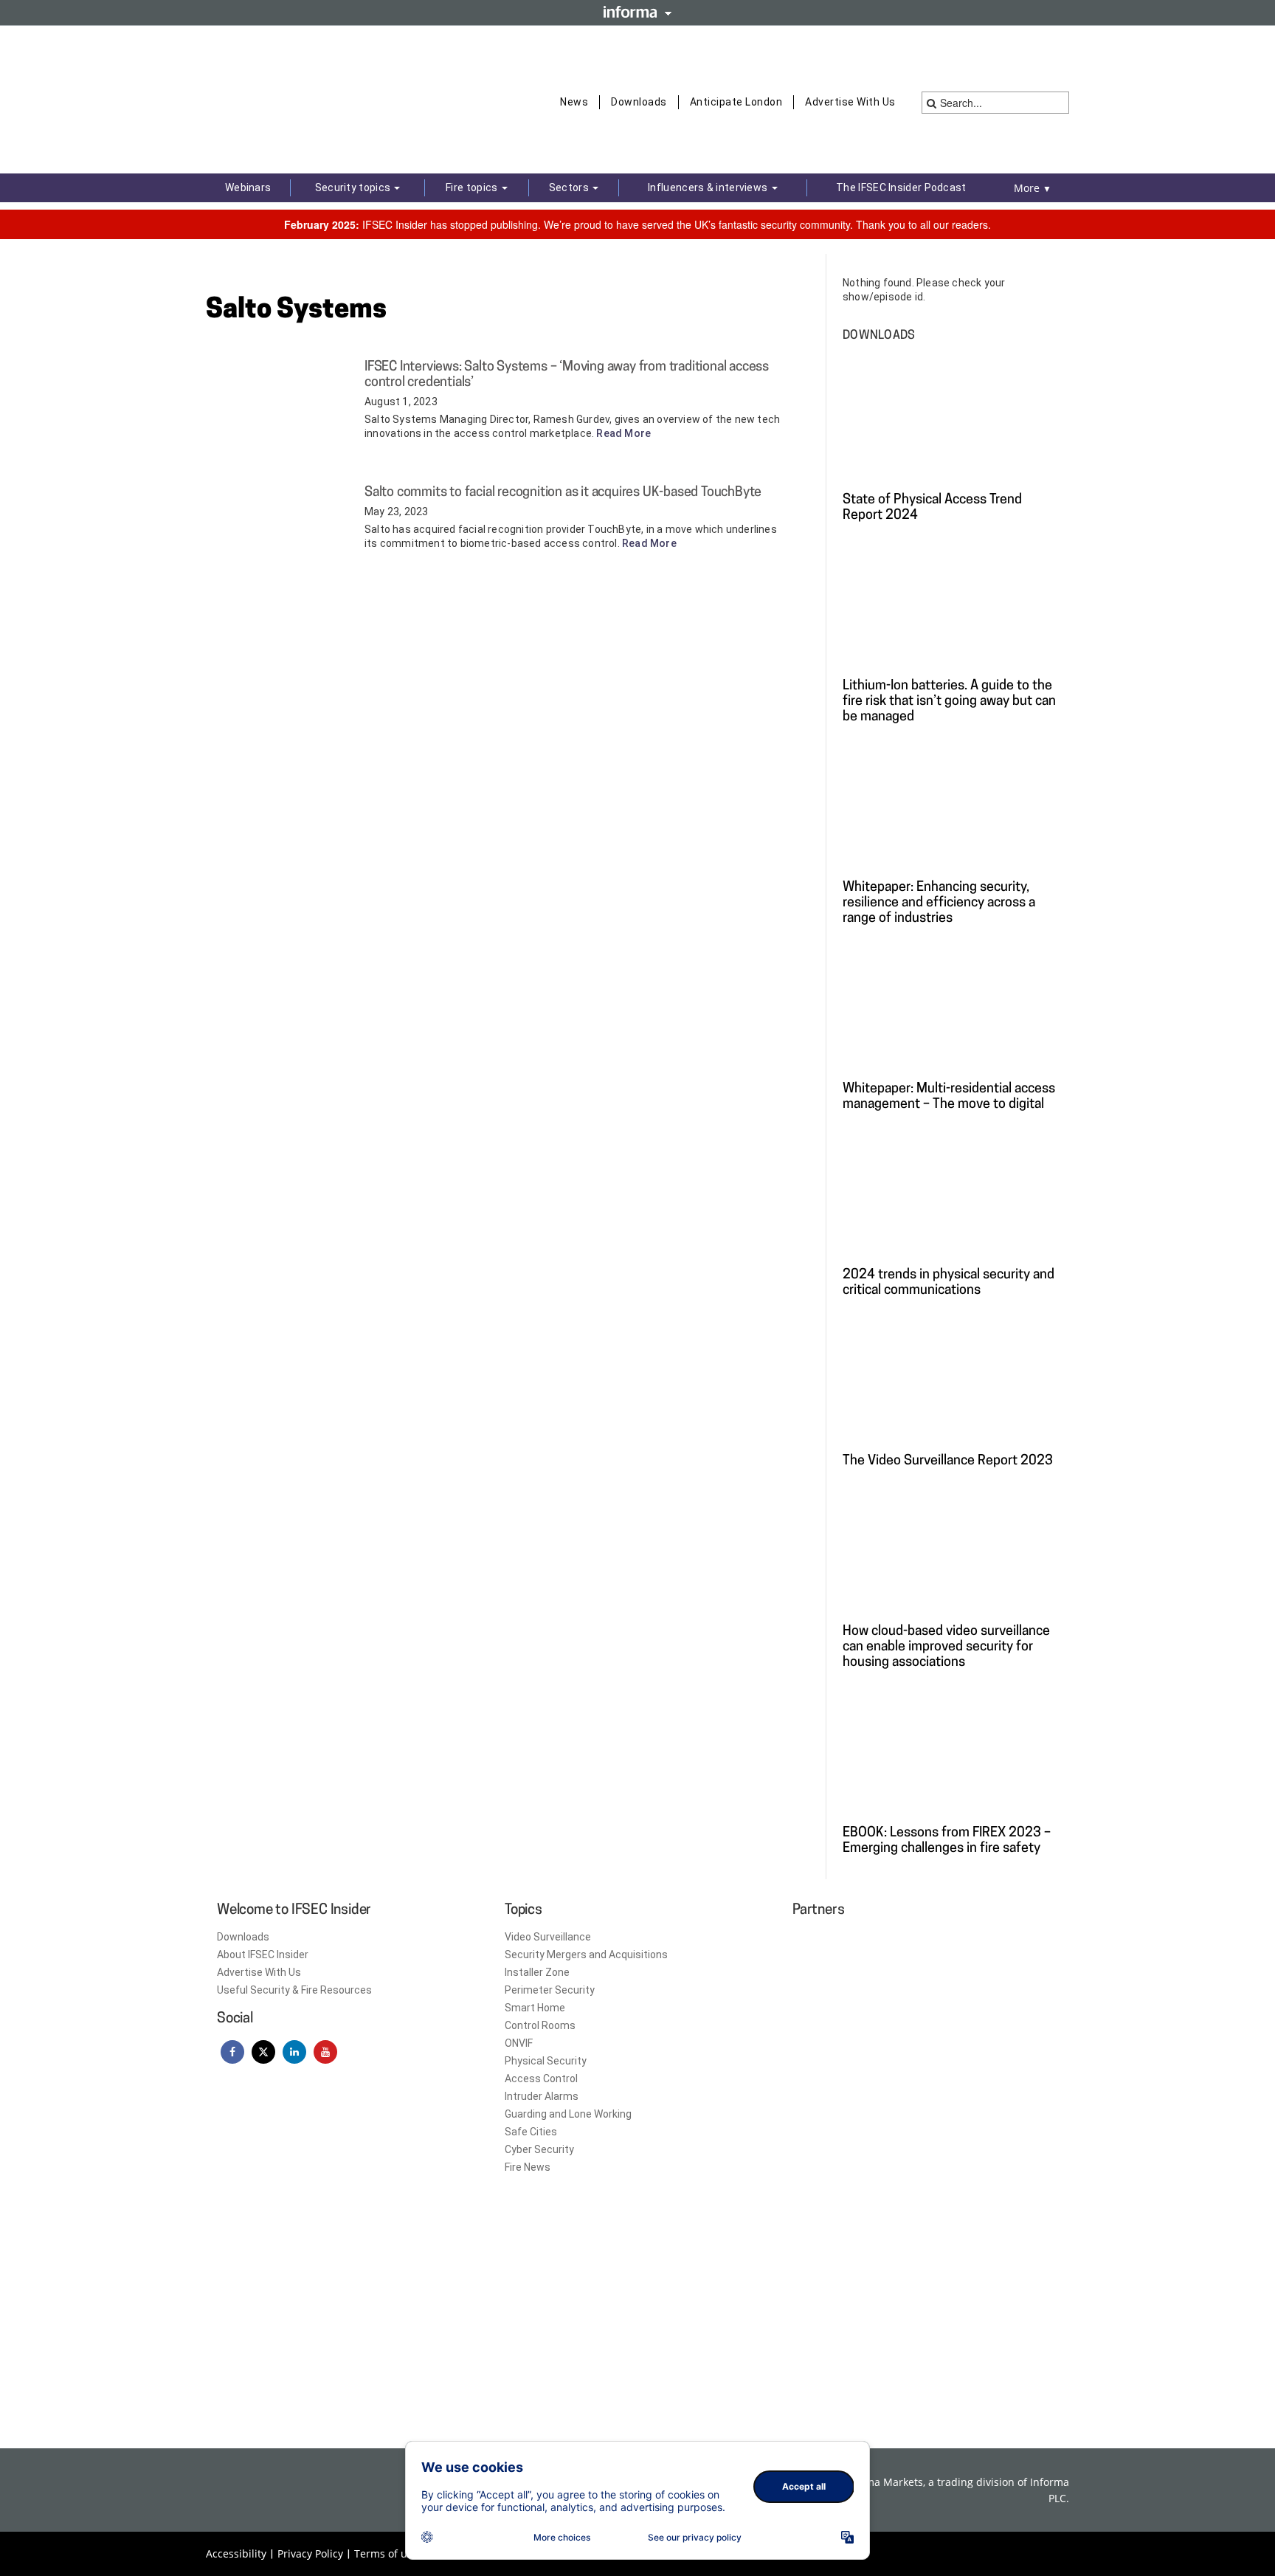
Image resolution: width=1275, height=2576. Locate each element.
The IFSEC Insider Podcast (901, 187)
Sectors (570, 187)
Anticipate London (736, 102)
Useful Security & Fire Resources (294, 1990)
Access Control (541, 2079)
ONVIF (519, 2043)
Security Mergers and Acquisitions (586, 1955)
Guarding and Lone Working (568, 2114)
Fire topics (473, 187)
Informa (637, 12)
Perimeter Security (550, 1990)
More (1033, 188)
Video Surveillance (548, 1937)
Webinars (248, 187)
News (574, 102)
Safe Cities (531, 2132)
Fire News (528, 2167)
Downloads (639, 102)
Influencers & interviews (709, 187)
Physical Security (546, 2061)
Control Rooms (540, 2025)
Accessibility (236, 2553)
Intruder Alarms (542, 2096)
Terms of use (386, 2553)
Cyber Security (539, 2149)
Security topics (354, 187)
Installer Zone (537, 1972)
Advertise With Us (850, 102)
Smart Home (535, 2008)
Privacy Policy (310, 2553)
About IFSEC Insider (263, 1955)
